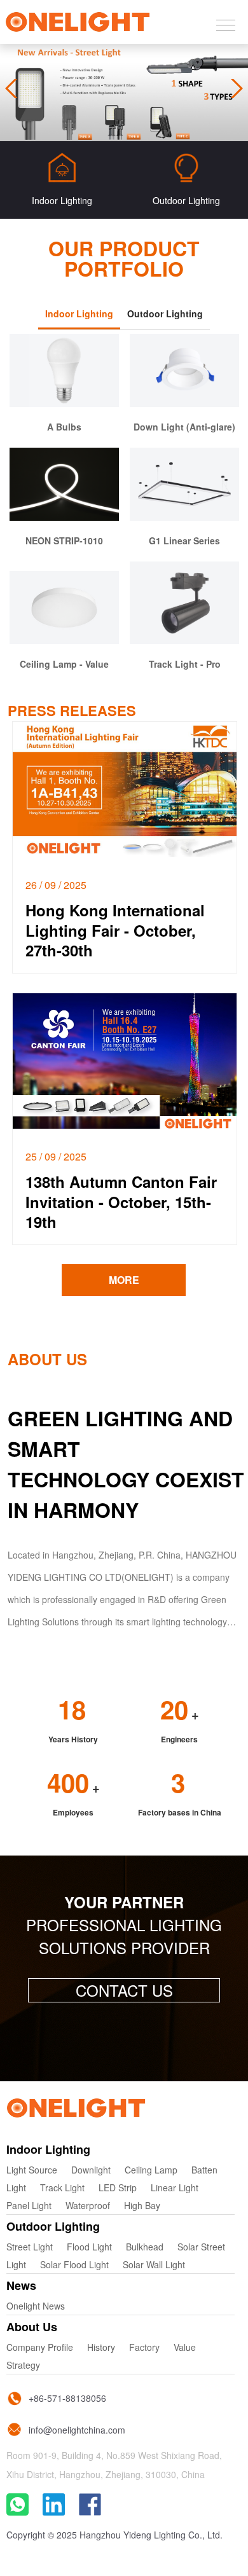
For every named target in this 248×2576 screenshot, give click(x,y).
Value (185, 2347)
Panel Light (29, 2205)
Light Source (32, 2170)
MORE (124, 1280)
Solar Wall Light (154, 2264)
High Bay (142, 2205)
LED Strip (118, 2187)
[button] (234, 88)
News (21, 2285)
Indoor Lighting (48, 2149)
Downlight (91, 2170)
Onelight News (36, 2306)
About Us (32, 2327)
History (101, 2347)
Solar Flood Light (74, 2264)
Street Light (30, 2247)
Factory (144, 2347)
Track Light (62, 2187)
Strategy (23, 2365)
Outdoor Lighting (53, 2226)
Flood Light (89, 2247)
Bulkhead (145, 2247)
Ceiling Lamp (151, 2170)
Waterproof (88, 2205)
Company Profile (40, 2347)
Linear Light (175, 2187)
